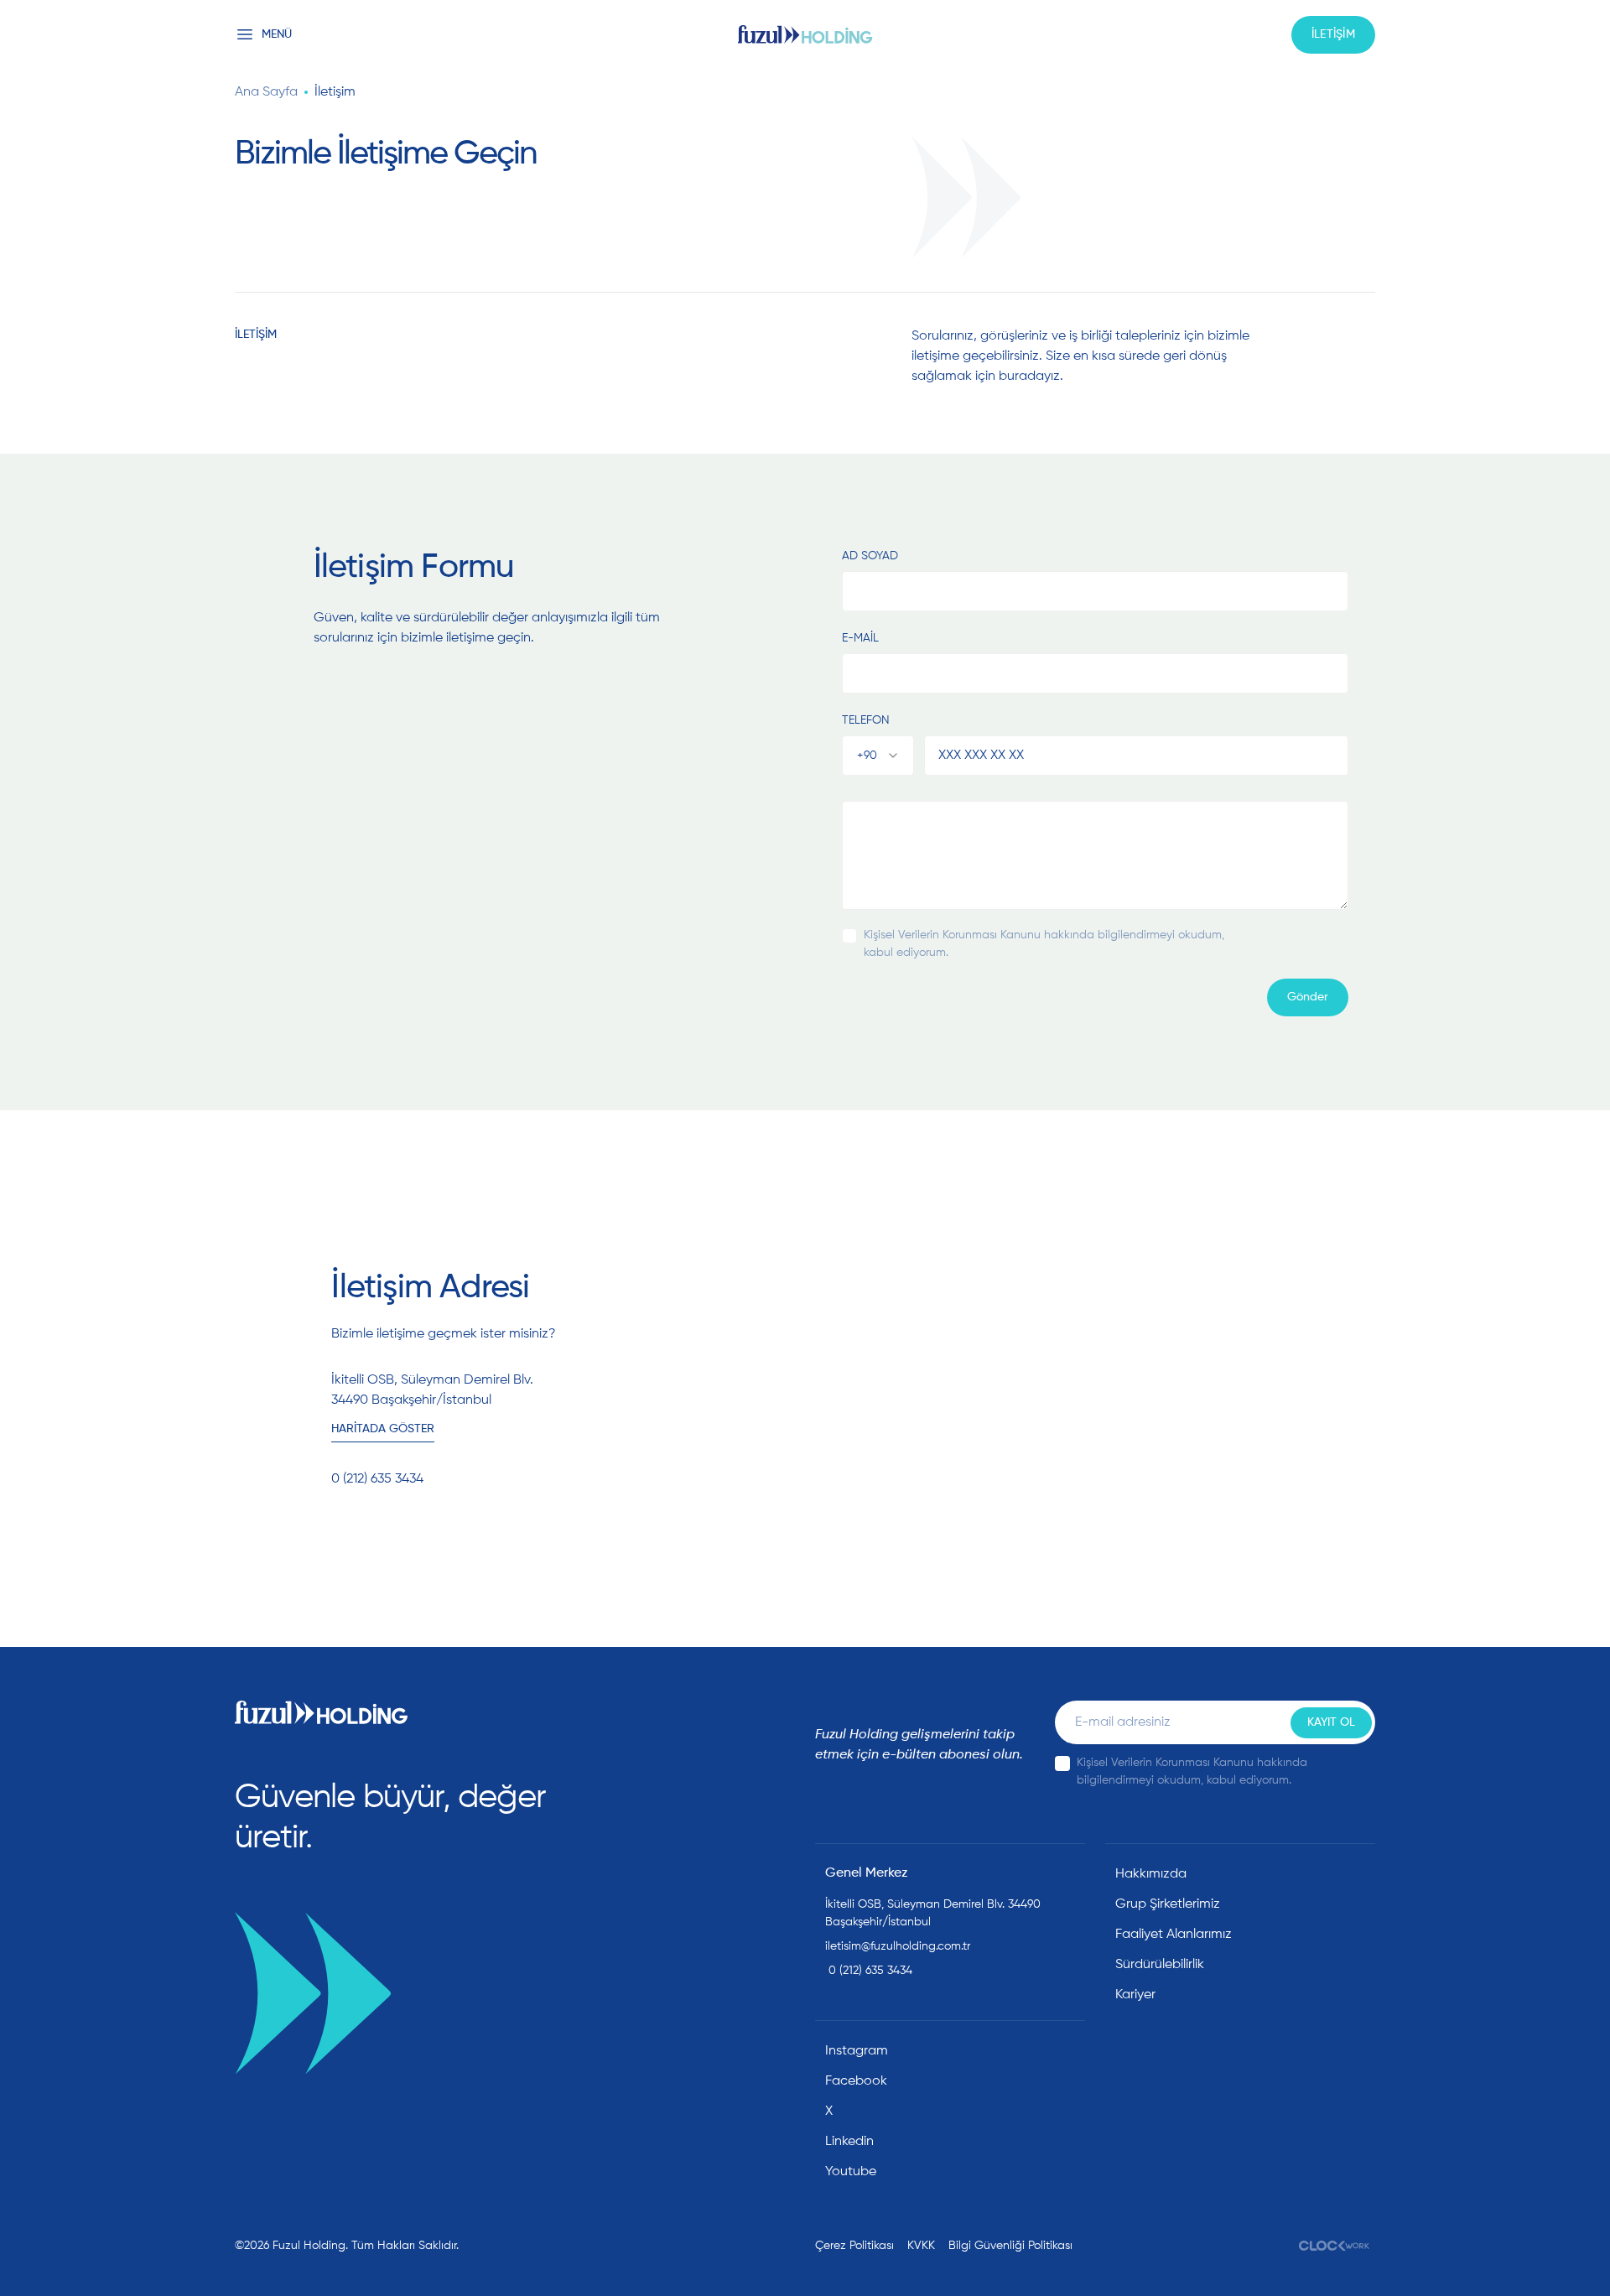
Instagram (857, 2051)
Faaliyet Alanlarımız (1174, 1935)
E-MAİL (860, 638)
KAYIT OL (1331, 1722)
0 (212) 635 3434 (869, 1971)
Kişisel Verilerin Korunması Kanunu (952, 935)
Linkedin (849, 2142)
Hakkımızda (1151, 1874)
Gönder (1308, 997)
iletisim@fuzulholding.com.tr (898, 1946)
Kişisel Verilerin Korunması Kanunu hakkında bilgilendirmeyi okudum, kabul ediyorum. (1192, 1771)
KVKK (921, 2246)
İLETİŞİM (1333, 34)
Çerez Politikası (854, 2246)
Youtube (851, 2172)
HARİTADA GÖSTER (383, 1429)
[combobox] (878, 756)
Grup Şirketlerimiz (1168, 1904)
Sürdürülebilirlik (1160, 1965)
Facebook (856, 2081)
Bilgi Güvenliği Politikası (1010, 2246)
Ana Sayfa (266, 92)
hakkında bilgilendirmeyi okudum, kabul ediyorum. (1044, 944)
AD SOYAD (870, 556)
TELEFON (866, 720)
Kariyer (1135, 1995)
